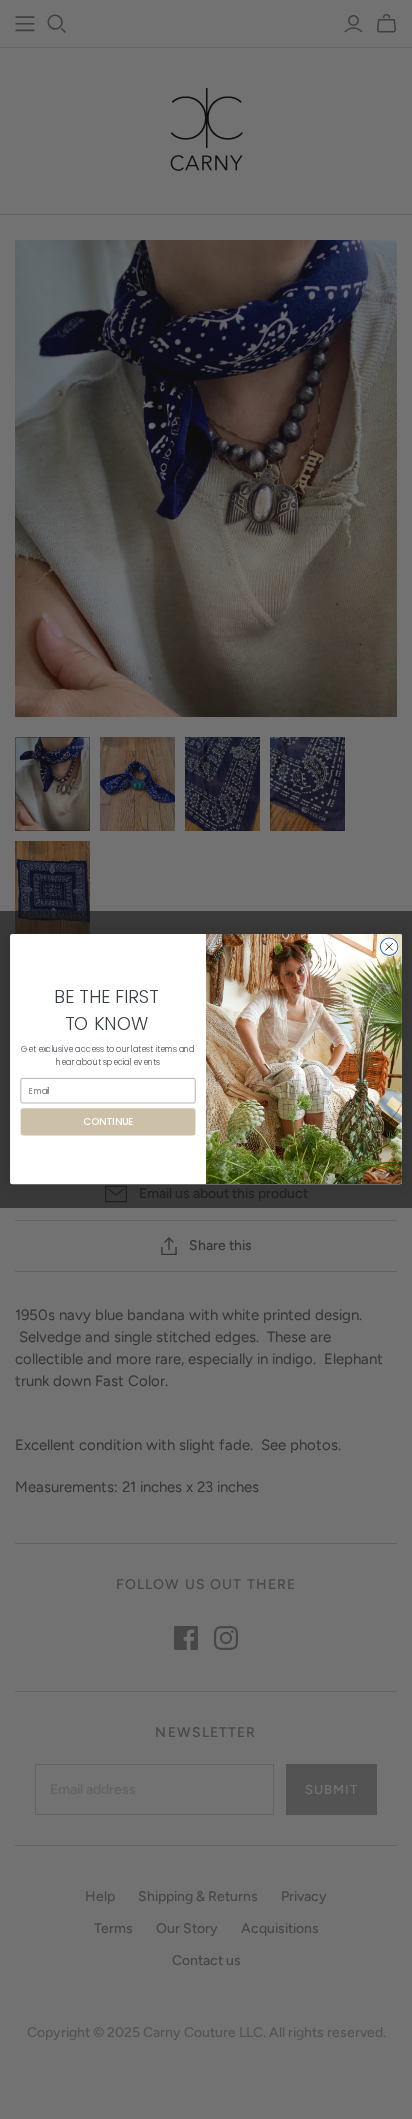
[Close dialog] (389, 947)
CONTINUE (108, 1122)
